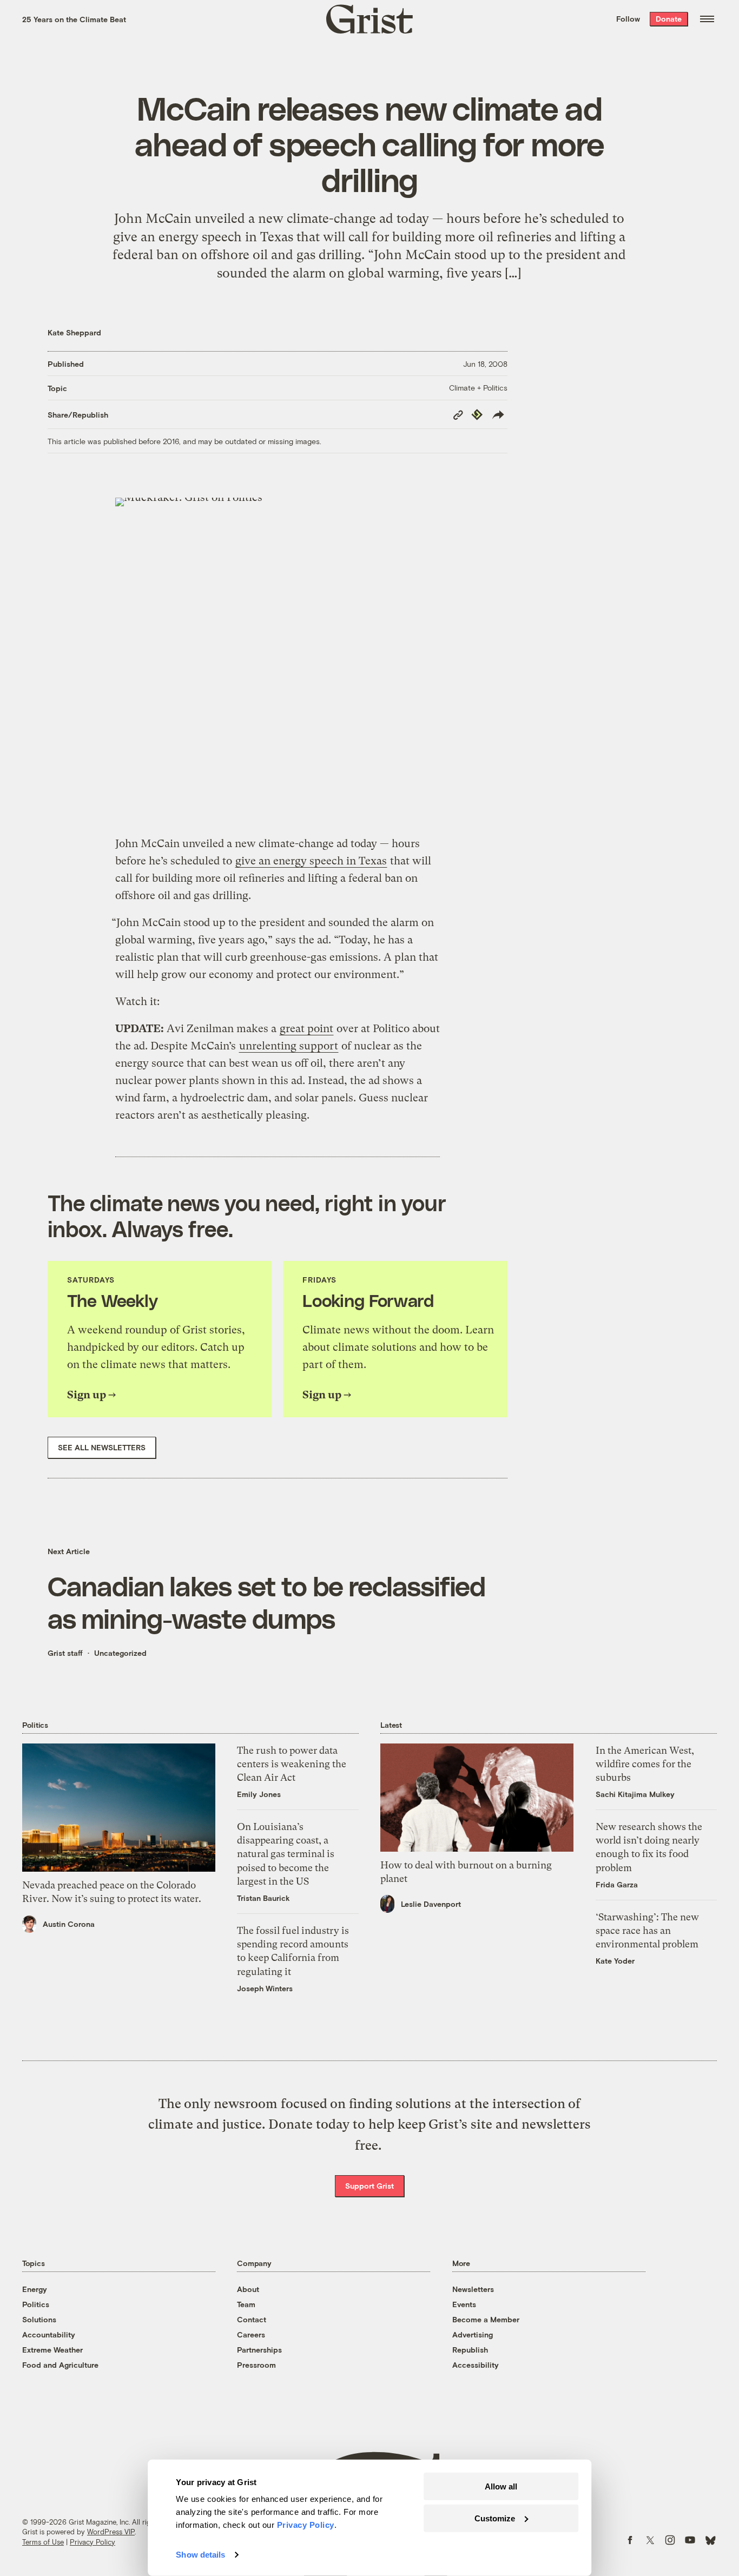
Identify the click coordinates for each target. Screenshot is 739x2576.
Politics (36, 2304)
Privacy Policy (93, 2542)
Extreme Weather (52, 2350)
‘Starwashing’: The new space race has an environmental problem (647, 1930)
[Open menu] (707, 19)
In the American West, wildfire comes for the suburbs (645, 1764)
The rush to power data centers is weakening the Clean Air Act (292, 1764)
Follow (628, 19)
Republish (470, 2350)
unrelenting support (289, 1046)
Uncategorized (120, 1653)
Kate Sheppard (74, 332)
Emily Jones (259, 1794)
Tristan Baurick (263, 1898)
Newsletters (473, 2289)
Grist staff (65, 1653)
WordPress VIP (111, 2532)
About (248, 2289)
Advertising (473, 2334)
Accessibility (476, 2365)
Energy (35, 2289)
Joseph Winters (265, 1988)
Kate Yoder (615, 1961)
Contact (252, 2319)
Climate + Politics (478, 388)
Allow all (501, 2486)
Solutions (39, 2319)
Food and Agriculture (60, 2365)
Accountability (49, 2334)
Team (246, 2304)
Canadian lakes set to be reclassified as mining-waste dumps (267, 1602)
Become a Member (486, 2319)
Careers (251, 2334)
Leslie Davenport (431, 1904)
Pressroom (256, 2365)
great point (306, 1029)
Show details (200, 2555)
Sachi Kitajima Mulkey (635, 1794)
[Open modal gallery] (278, 660)
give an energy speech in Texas (311, 861)
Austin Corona (69, 1924)
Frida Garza (617, 1884)
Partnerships (259, 2350)
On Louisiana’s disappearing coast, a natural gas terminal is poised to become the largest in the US (286, 1854)
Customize (495, 2518)
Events (464, 2304)
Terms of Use (43, 2542)
